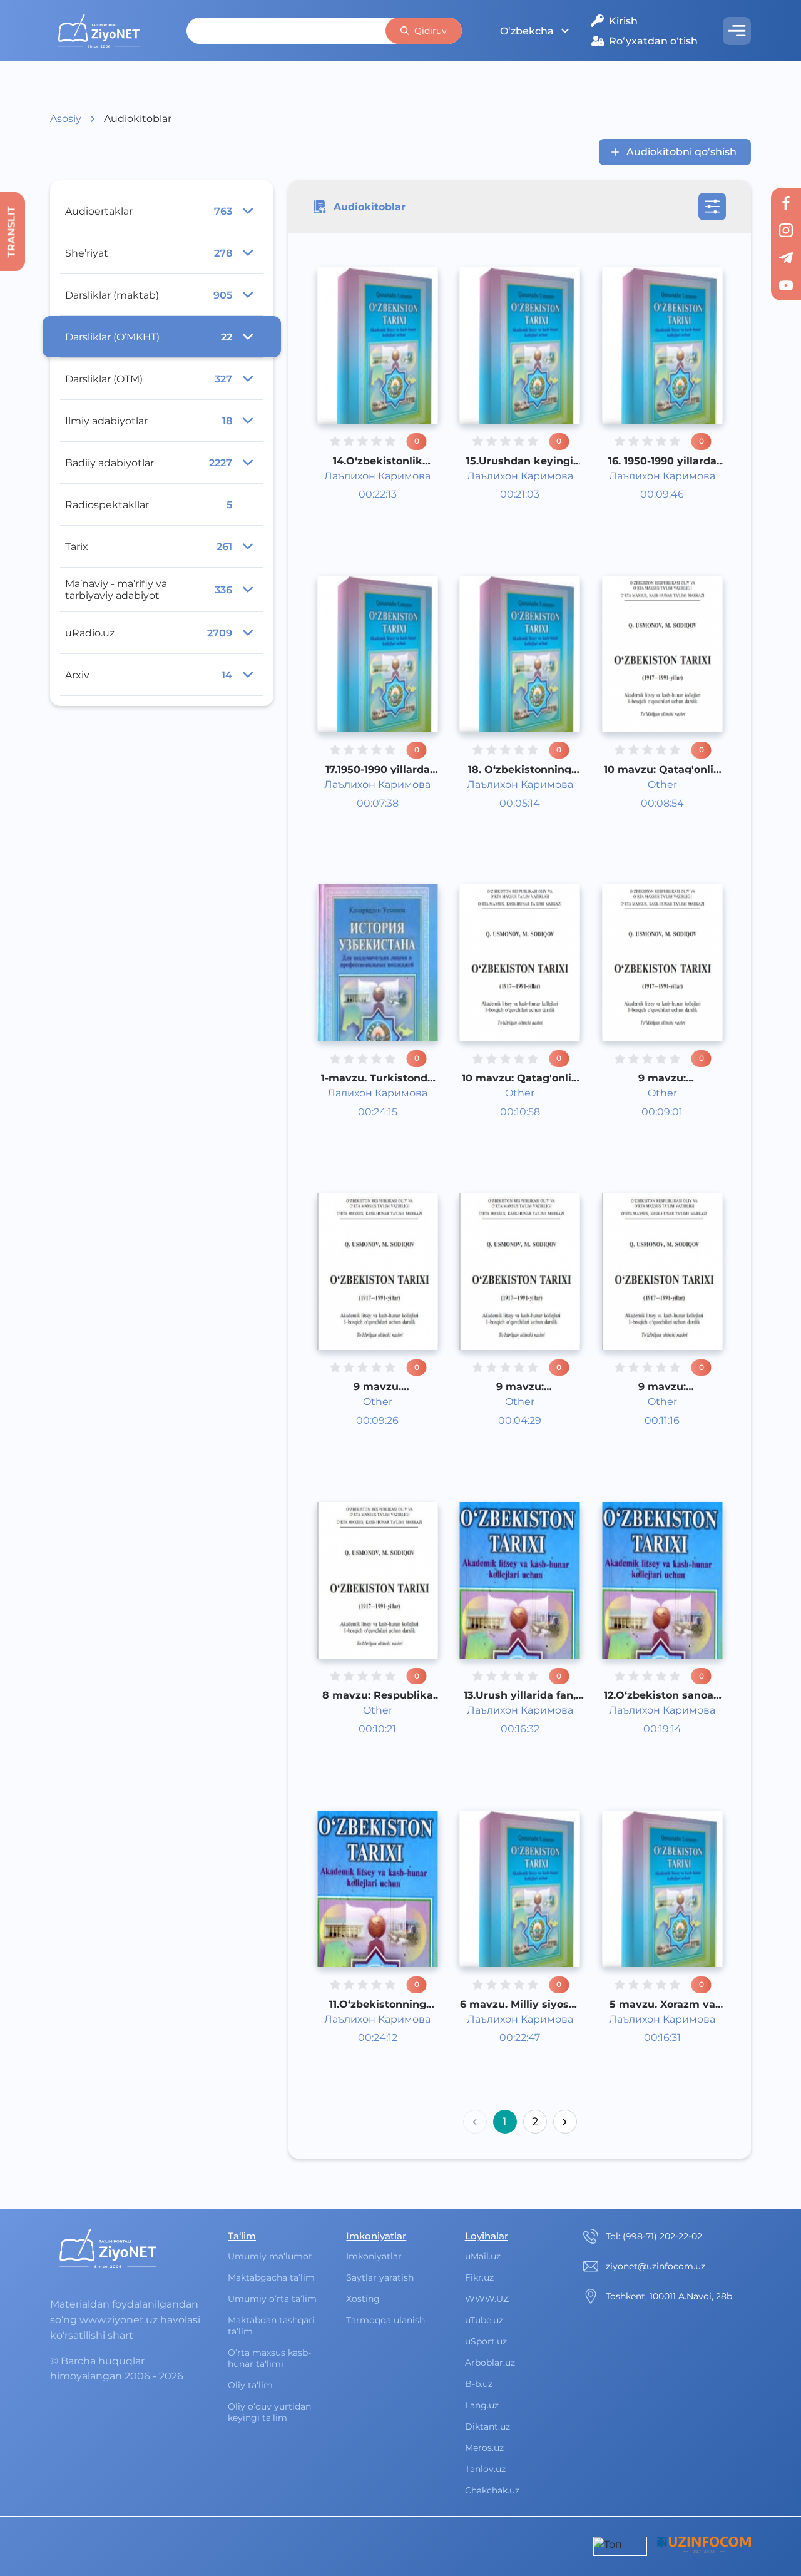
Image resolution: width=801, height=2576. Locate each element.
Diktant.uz (487, 2426)
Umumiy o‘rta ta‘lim (272, 2299)
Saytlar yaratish (380, 2277)
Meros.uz (484, 2448)
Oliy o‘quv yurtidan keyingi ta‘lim (269, 2412)
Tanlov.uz (485, 2469)
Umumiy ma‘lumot (270, 2256)
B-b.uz (479, 2384)
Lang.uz (482, 2405)
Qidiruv (431, 31)
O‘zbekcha (527, 31)
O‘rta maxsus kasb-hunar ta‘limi (269, 2358)
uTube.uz (484, 2320)
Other (365, 519)
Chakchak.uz (492, 2490)
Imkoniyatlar (374, 2256)
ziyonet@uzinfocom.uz (656, 2266)
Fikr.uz (479, 2277)
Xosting (363, 2299)
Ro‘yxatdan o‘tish (653, 41)
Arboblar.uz (490, 2363)
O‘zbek (368, 503)
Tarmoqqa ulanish (385, 2320)
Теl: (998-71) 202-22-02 (654, 2236)
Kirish (623, 21)
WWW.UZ (487, 2299)
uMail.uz (483, 2256)
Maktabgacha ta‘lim (271, 2277)
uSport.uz (486, 2341)
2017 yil (368, 534)
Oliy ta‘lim (250, 2385)
